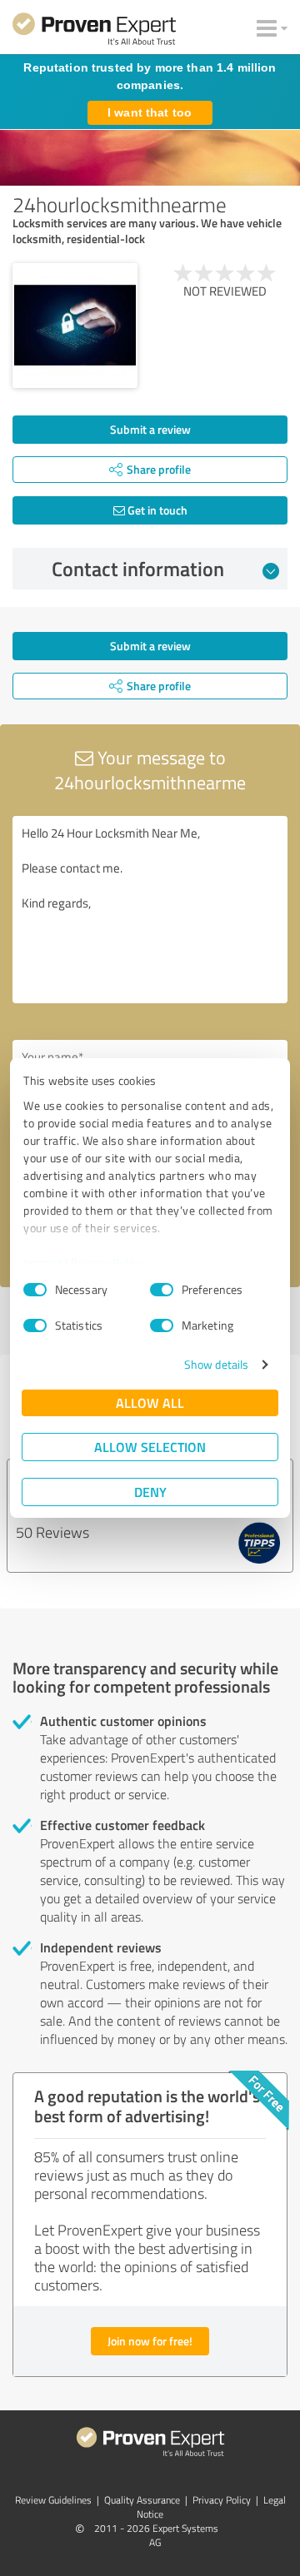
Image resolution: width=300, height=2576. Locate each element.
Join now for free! (150, 2341)
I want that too (150, 112)
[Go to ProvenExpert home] (94, 32)
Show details (216, 1364)
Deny (150, 1492)
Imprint (43, 1263)
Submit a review (150, 429)
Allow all (150, 1402)
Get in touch (156, 510)
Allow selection (150, 1447)
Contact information (138, 569)
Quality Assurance (142, 2500)
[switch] (162, 1290)
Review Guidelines (53, 2500)
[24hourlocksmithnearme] (75, 326)
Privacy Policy (107, 1263)
